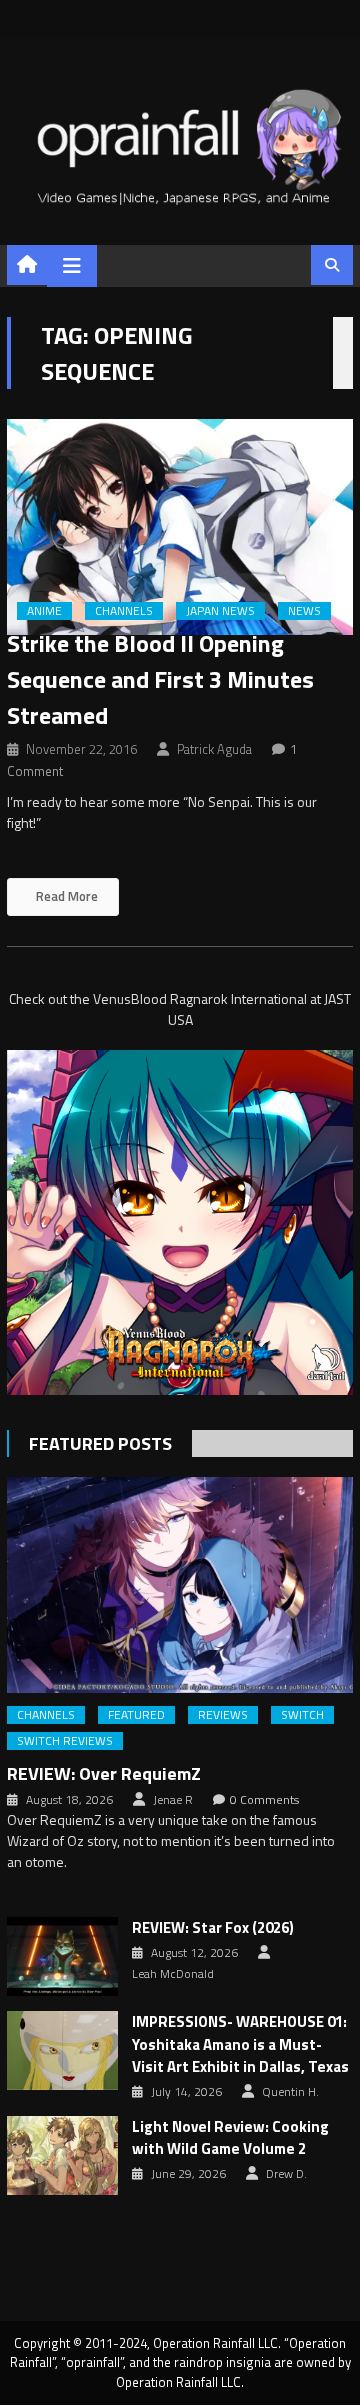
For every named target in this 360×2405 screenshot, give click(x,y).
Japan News (220, 611)
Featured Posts (100, 1443)
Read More (65, 896)
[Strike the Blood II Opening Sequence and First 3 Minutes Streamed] (180, 527)
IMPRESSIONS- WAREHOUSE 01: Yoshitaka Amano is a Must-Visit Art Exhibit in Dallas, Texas (240, 2044)
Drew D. (286, 2174)
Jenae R (173, 1800)
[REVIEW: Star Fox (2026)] (62, 1956)
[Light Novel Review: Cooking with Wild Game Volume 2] (62, 2155)
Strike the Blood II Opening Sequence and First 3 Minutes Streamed (160, 679)
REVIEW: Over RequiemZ (104, 1773)
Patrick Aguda (214, 749)
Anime (44, 611)
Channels (124, 611)
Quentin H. (290, 2092)
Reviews (223, 1715)
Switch (302, 1715)
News (304, 611)
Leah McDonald (173, 1974)
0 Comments (264, 1800)
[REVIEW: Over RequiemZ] (180, 1585)
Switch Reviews (65, 1741)
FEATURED (136, 1715)
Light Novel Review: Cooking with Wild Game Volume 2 (230, 2138)
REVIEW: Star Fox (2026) (213, 1928)
